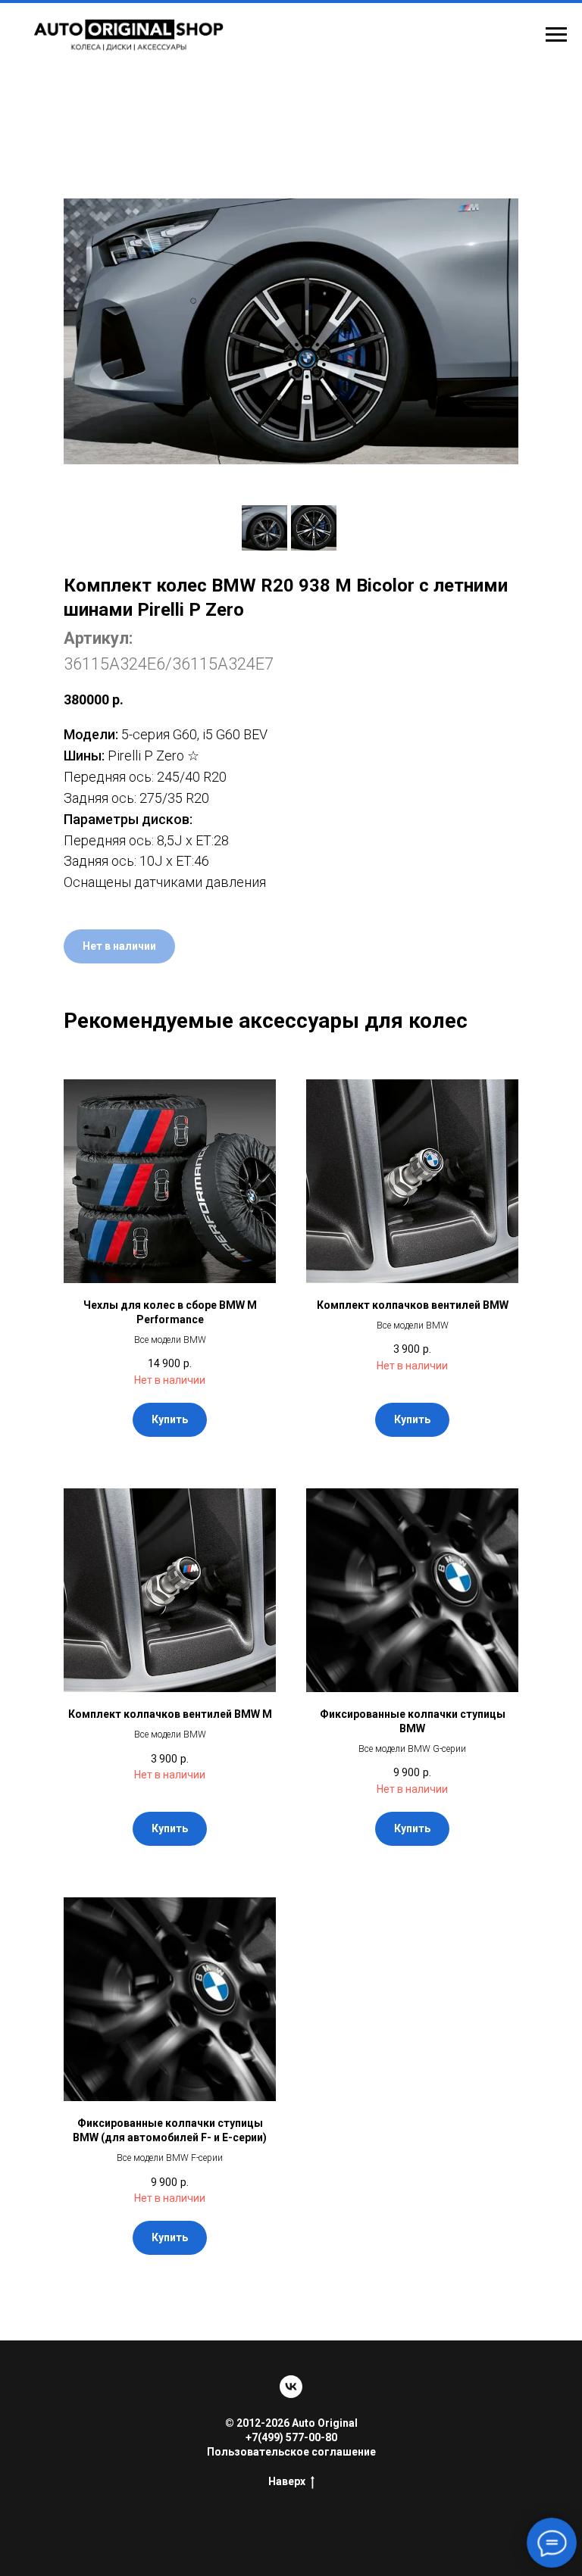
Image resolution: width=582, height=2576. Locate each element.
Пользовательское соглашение (291, 2452)
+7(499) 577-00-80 (291, 2437)
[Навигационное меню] (556, 35)
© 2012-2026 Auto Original (291, 2423)
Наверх (287, 2481)
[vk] (291, 2387)
